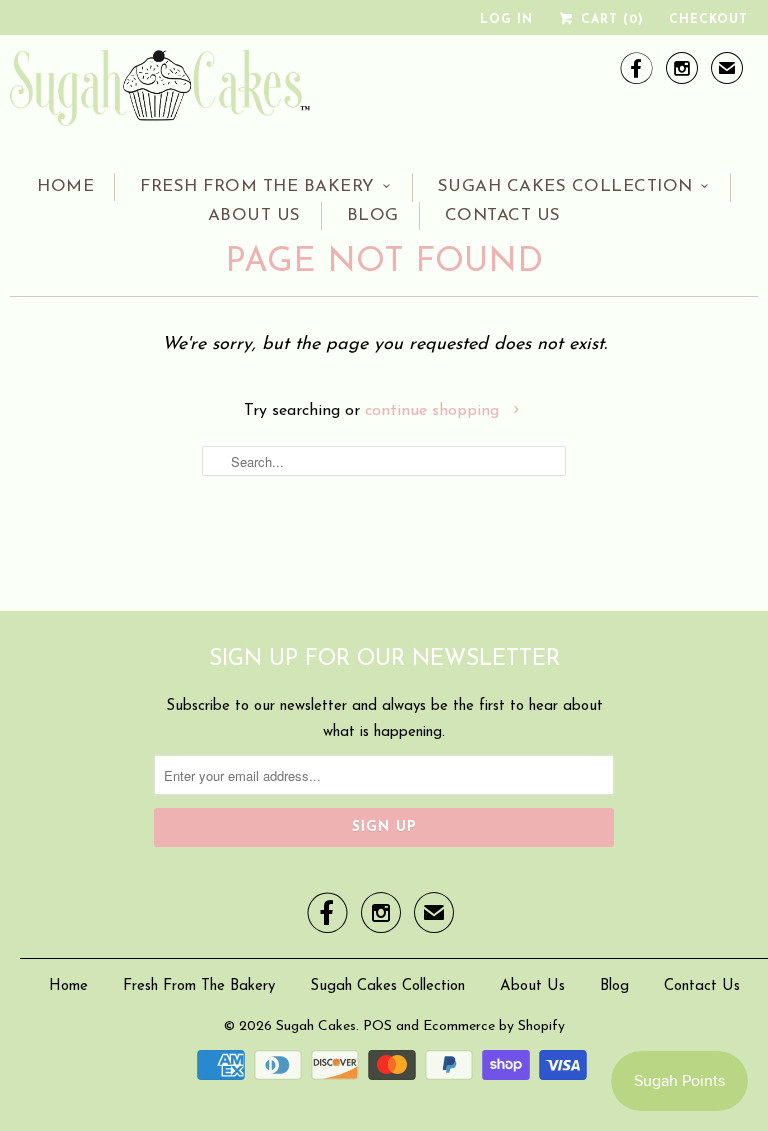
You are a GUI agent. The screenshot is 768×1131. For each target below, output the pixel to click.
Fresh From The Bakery (257, 186)
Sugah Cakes (316, 1026)
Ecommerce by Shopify (494, 1026)
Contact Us (503, 215)
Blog (373, 215)
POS (377, 1026)
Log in (506, 20)
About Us (254, 215)
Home (65, 186)
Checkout (708, 20)
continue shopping (434, 411)
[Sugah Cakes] (160, 94)
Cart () (610, 20)
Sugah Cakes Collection (565, 186)
